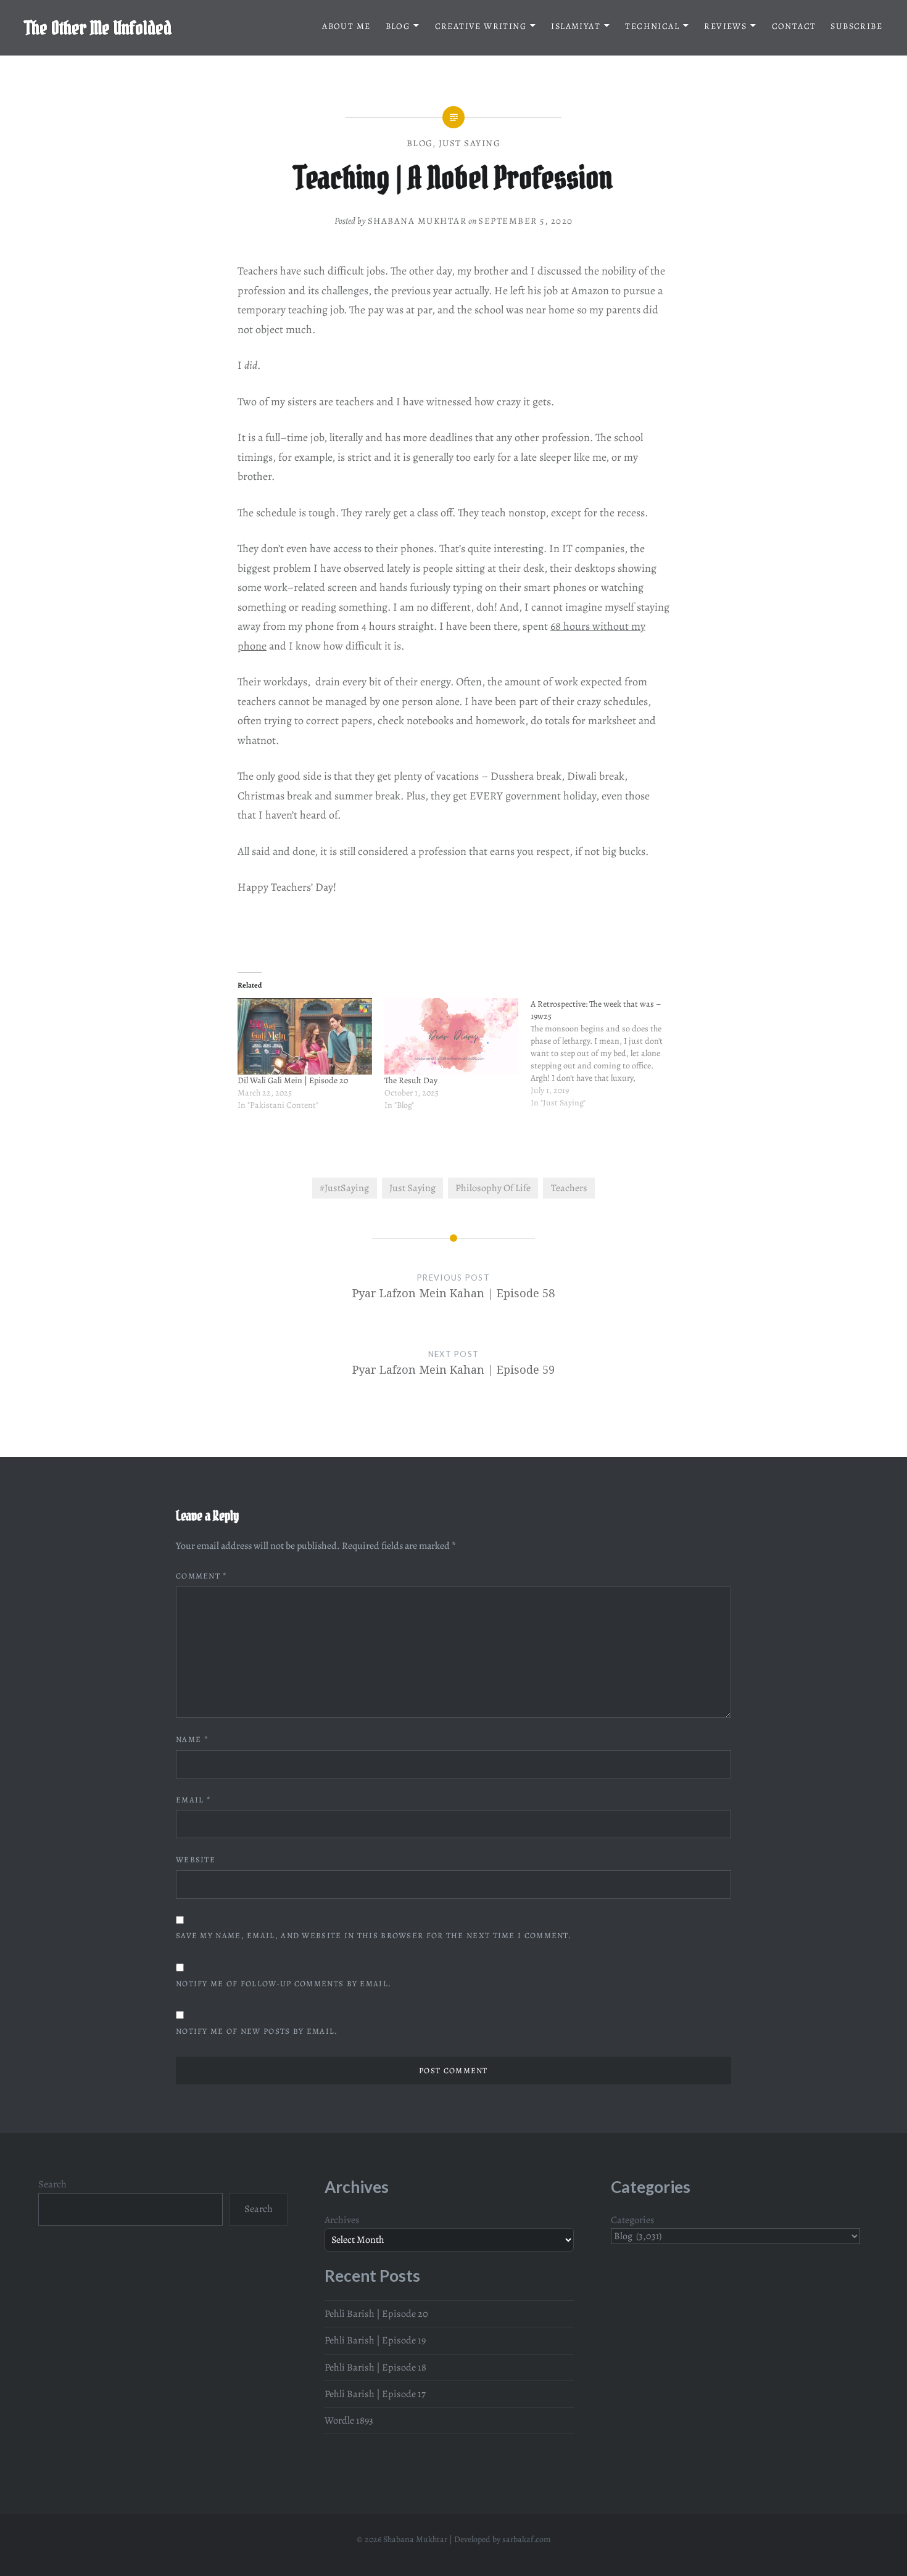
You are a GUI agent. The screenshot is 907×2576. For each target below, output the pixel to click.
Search (52, 2184)
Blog (398, 26)
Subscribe (856, 26)
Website (196, 1860)
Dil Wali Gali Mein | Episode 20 (293, 1080)
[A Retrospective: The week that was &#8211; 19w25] (604, 1060)
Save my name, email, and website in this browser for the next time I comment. (374, 1935)
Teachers (569, 1188)
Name (192, 1739)
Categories (633, 2220)
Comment (202, 1576)
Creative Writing (481, 26)
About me (346, 26)
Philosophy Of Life (493, 1188)
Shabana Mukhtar (417, 221)
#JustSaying (344, 1188)
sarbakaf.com (527, 2539)
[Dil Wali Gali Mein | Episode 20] (305, 1036)
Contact (794, 26)
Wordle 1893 (349, 2421)
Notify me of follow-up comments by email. (284, 1984)
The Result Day (411, 1080)
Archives (342, 2220)
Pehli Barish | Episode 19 (375, 2340)
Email (193, 1800)
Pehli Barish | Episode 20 (376, 2314)
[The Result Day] (452, 1036)
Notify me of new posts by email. (257, 2031)
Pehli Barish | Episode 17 (375, 2394)
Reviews (725, 26)
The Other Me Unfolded (98, 28)
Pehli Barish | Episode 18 (375, 2368)
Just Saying (470, 143)
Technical (652, 26)
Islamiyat (576, 26)
